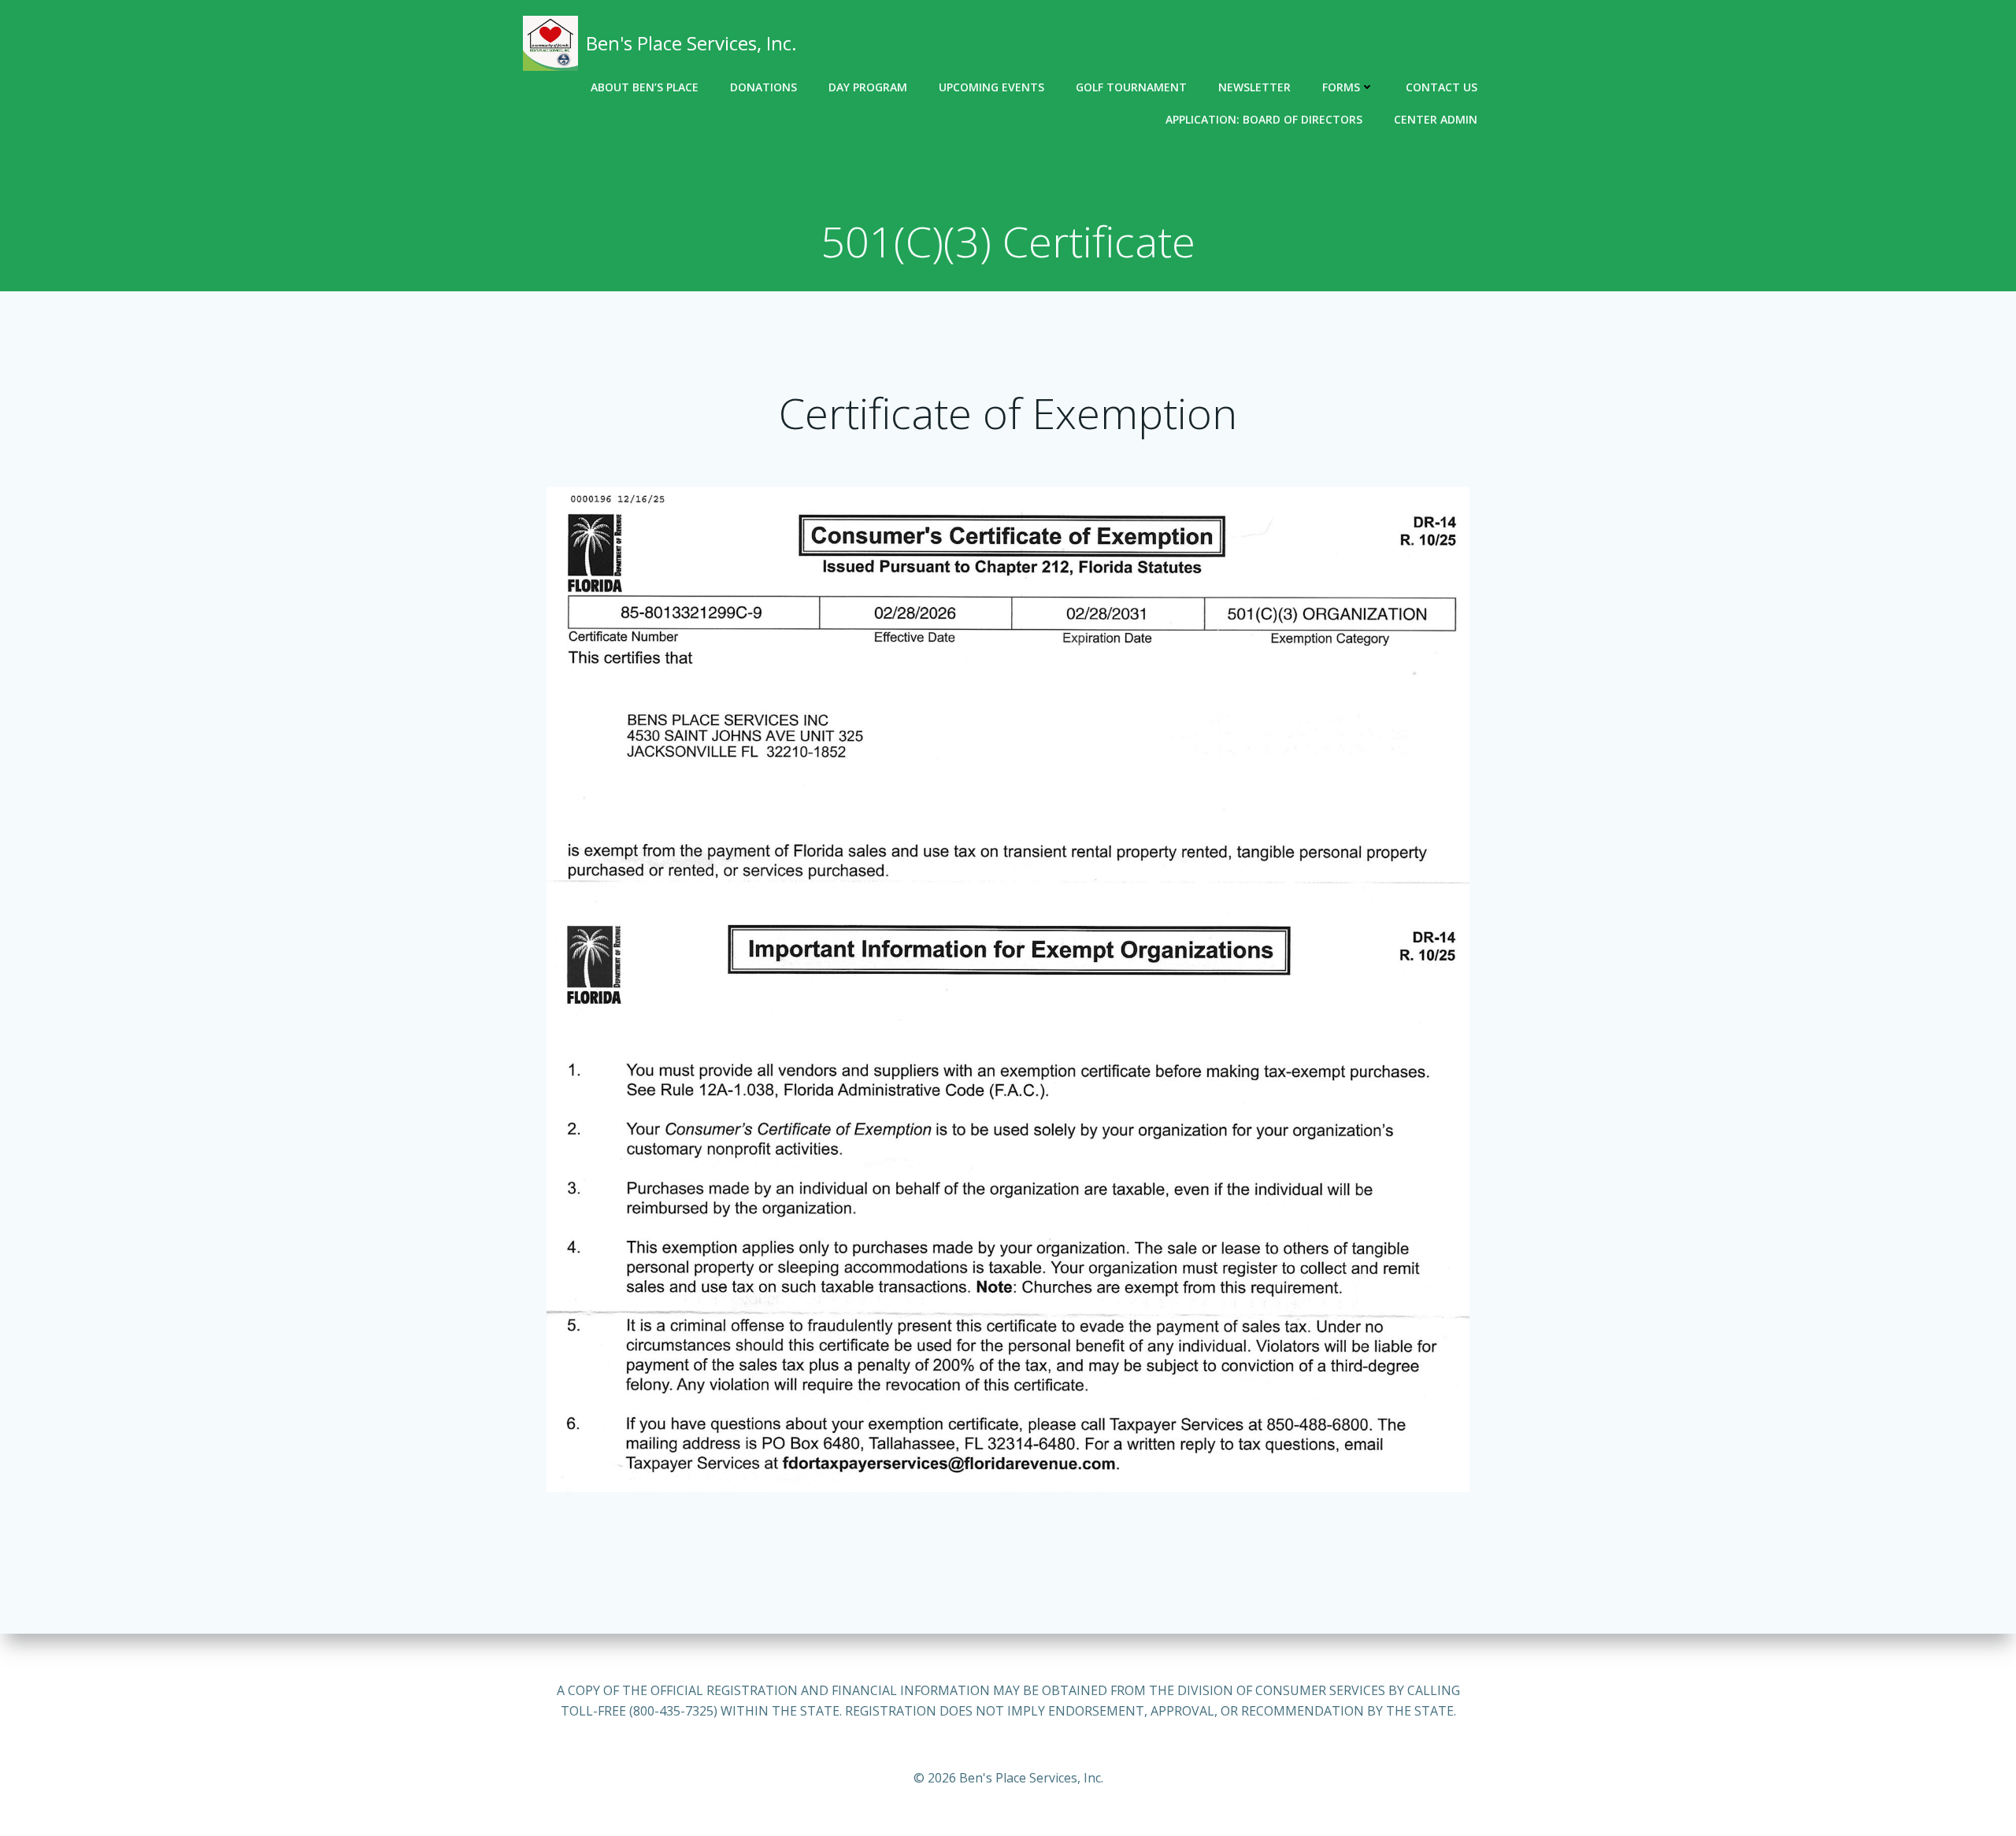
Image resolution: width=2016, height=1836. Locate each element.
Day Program (868, 87)
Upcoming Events (991, 87)
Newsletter (1254, 87)
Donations (763, 87)
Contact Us (1442, 87)
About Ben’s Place (645, 87)
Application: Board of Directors (1264, 119)
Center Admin (1436, 119)
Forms (1341, 87)
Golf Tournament (1131, 87)
